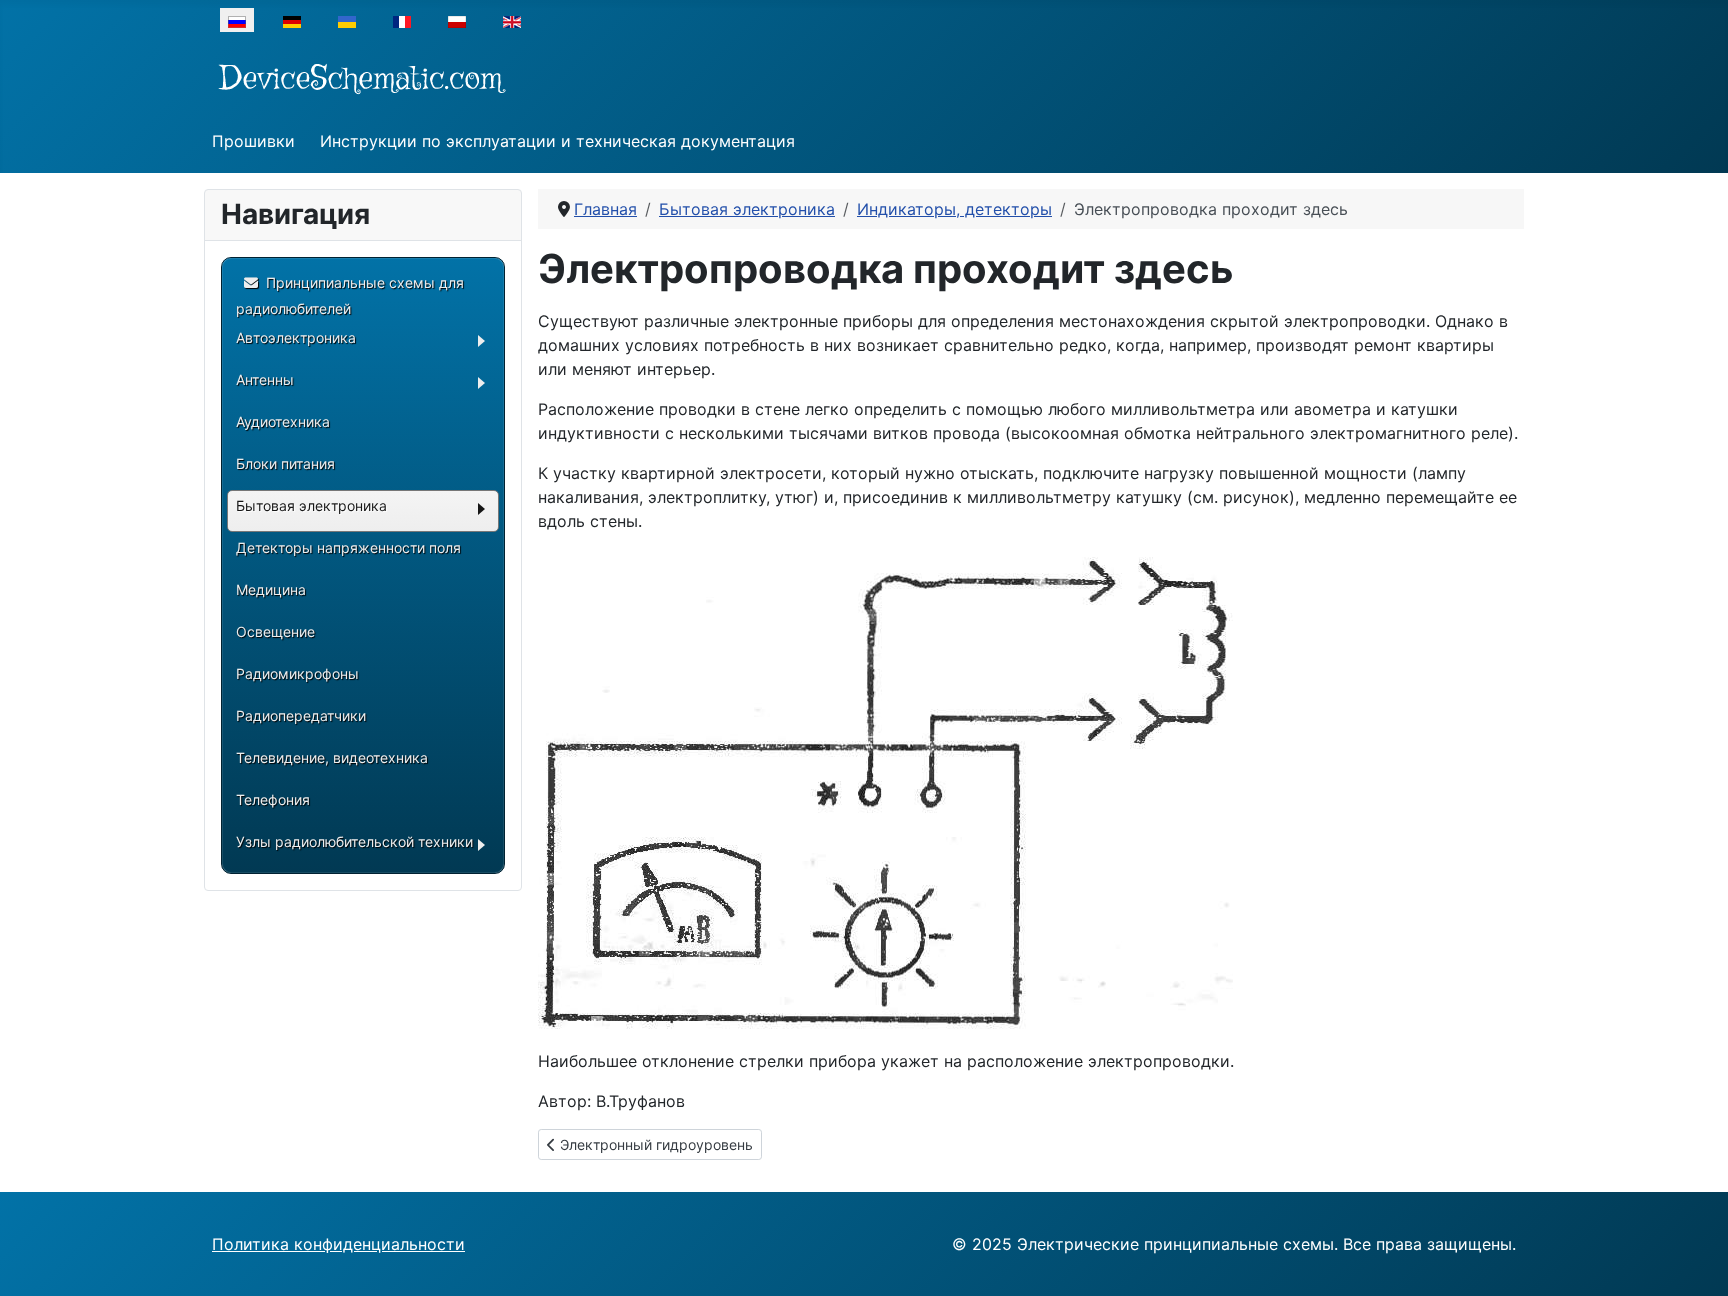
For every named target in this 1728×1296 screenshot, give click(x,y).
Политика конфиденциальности (338, 1244)
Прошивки (253, 141)
